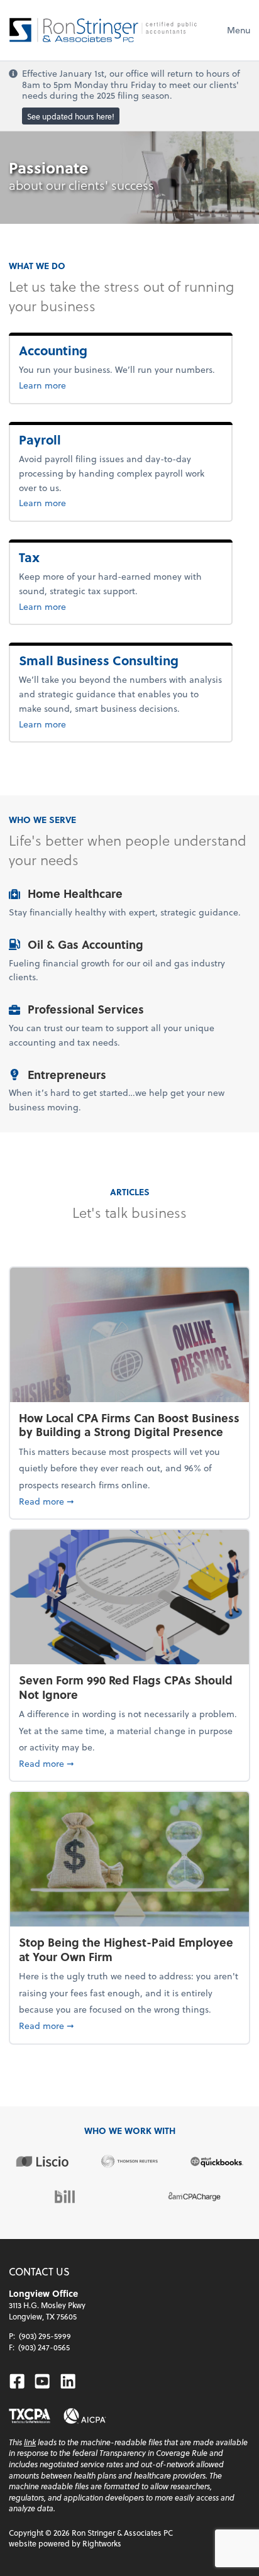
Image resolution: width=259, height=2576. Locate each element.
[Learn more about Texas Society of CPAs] (30, 2416)
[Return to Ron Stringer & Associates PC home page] (103, 30)
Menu (239, 30)
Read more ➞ (129, 1501)
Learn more (84, 385)
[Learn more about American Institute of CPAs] (85, 2416)
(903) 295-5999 (45, 2336)
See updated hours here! (71, 116)
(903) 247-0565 (44, 2347)
